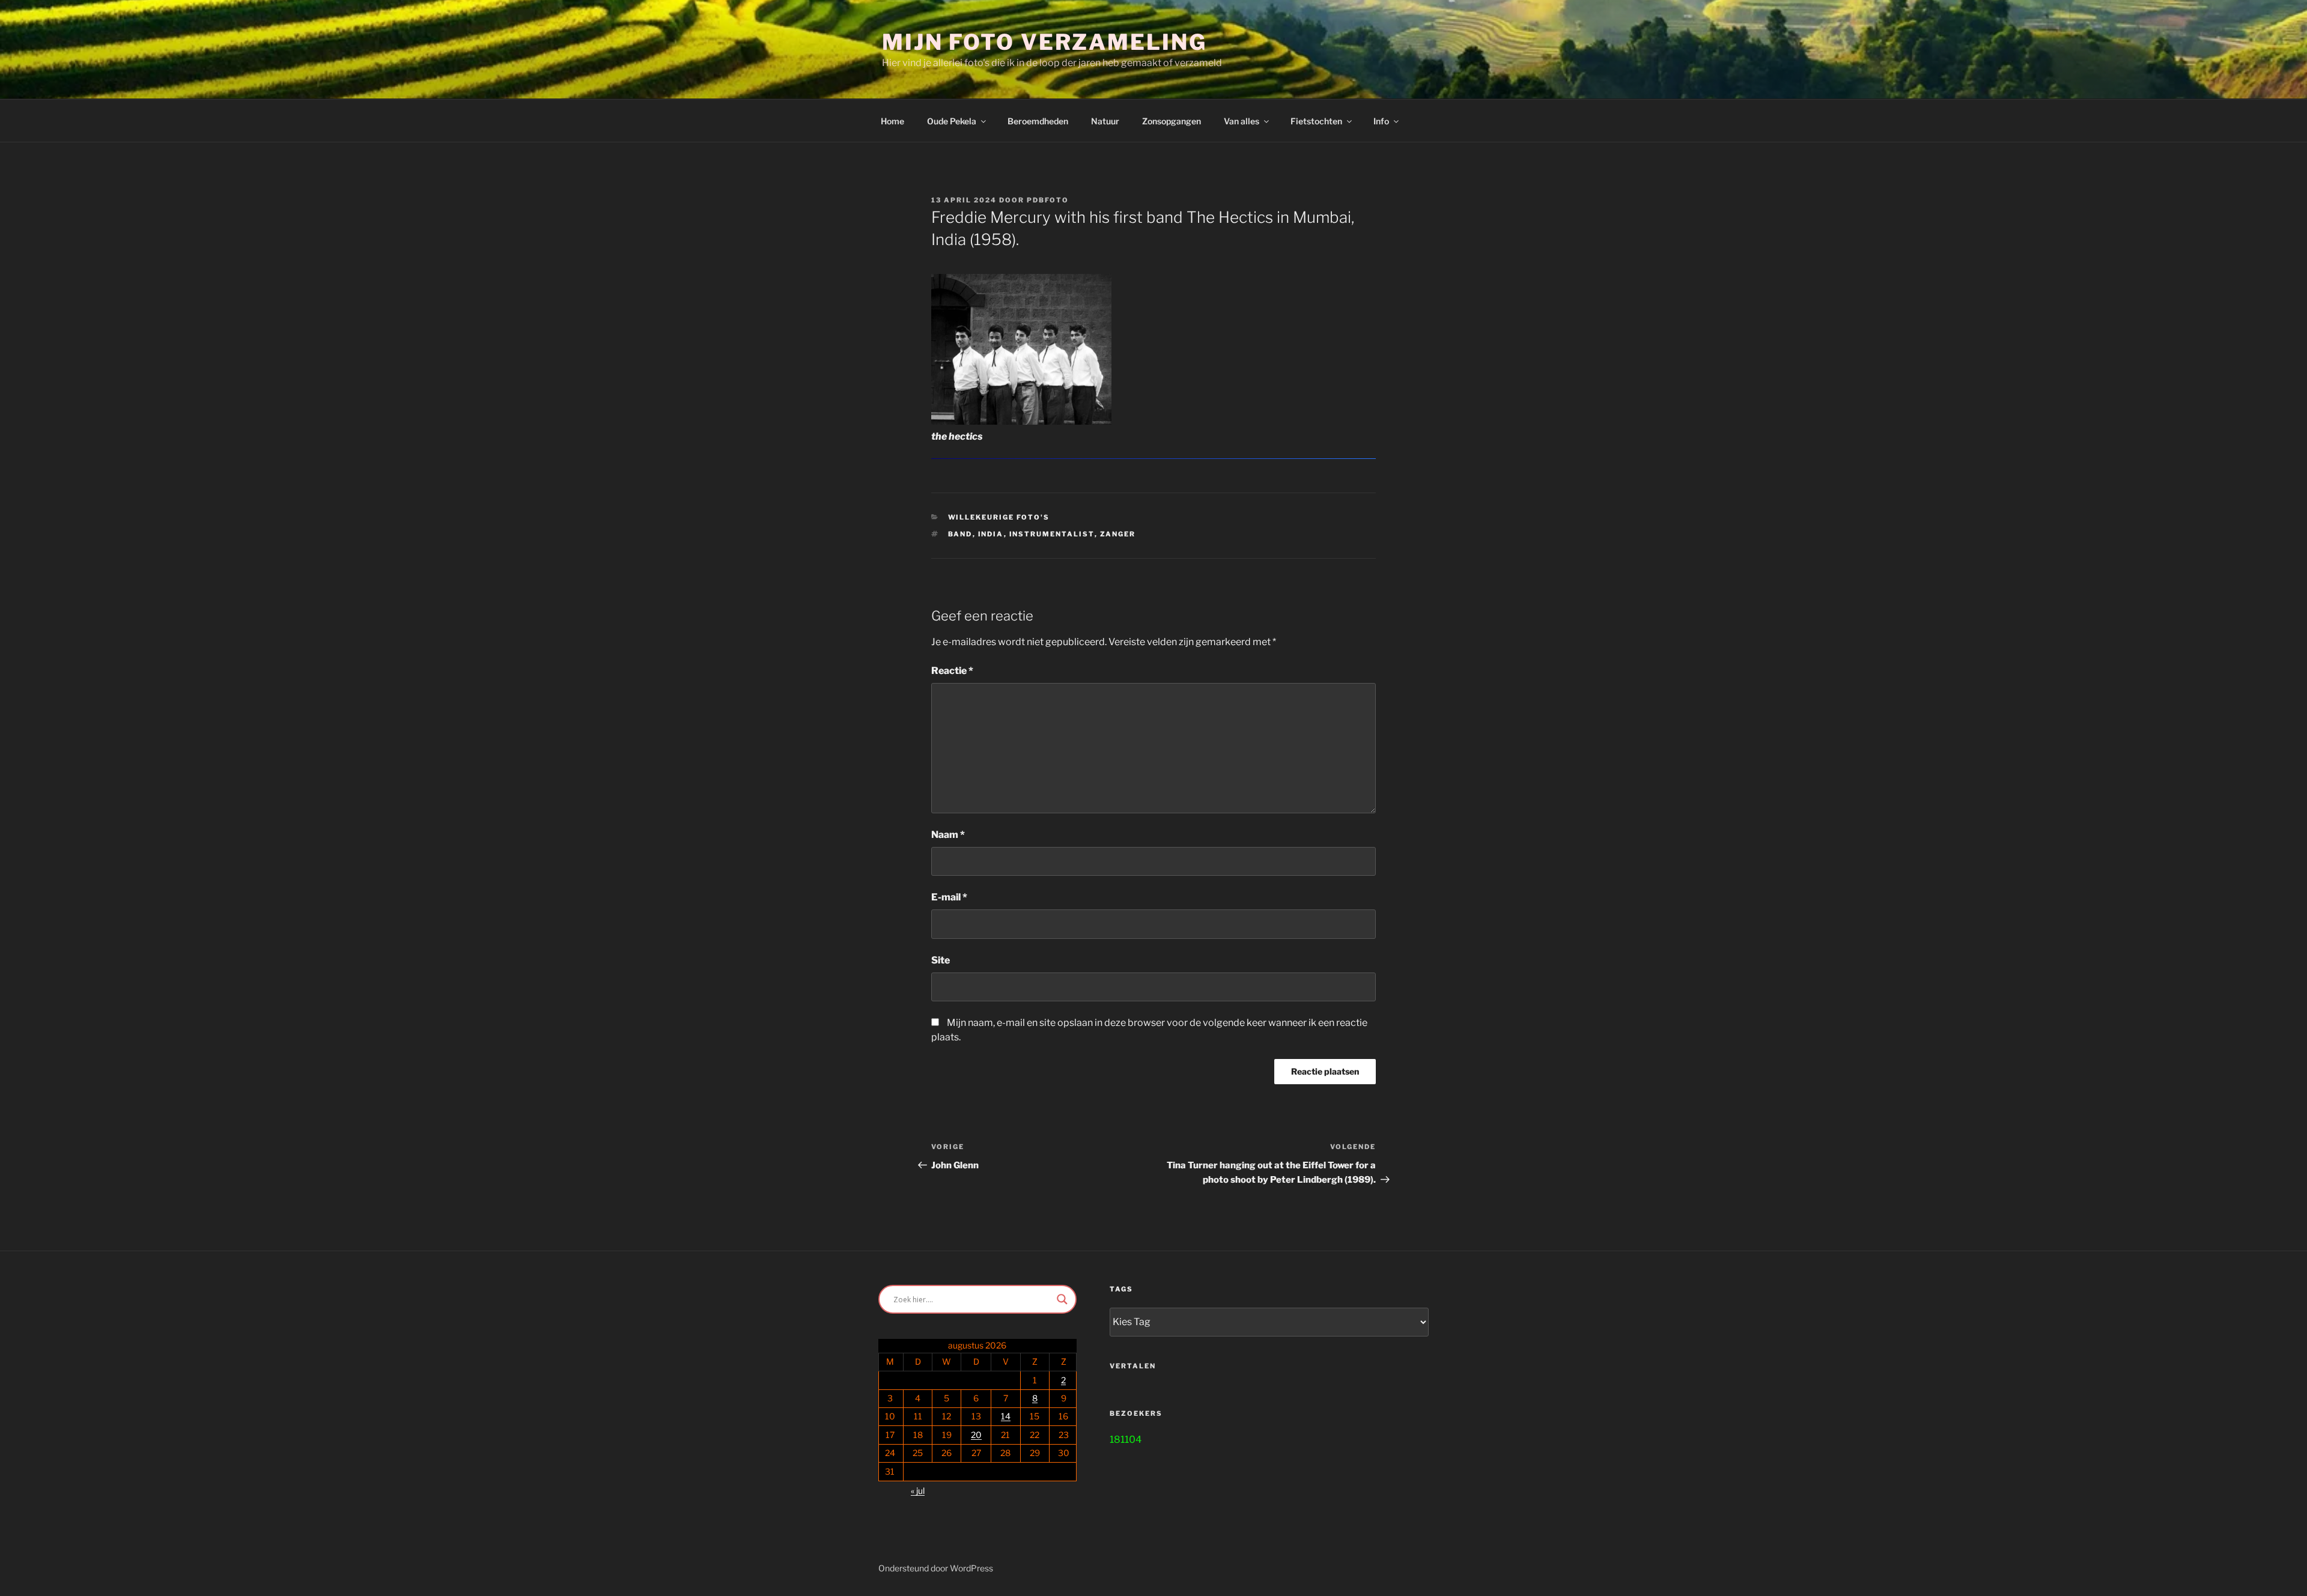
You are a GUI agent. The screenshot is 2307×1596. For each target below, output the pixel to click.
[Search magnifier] (1062, 1299)
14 (1006, 1416)
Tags (1121, 1289)
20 (976, 1435)
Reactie (952, 671)
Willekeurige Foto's (999, 517)
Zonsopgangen (1172, 121)
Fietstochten (1316, 121)
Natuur (1105, 121)
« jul (918, 1491)
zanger (1118, 534)
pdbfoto (1048, 200)
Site (941, 960)
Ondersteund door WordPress (936, 1568)
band (960, 534)
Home (892, 121)
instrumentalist (1052, 534)
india (991, 534)
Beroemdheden (1038, 121)
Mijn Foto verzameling (1044, 42)
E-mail (949, 897)
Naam (948, 835)
